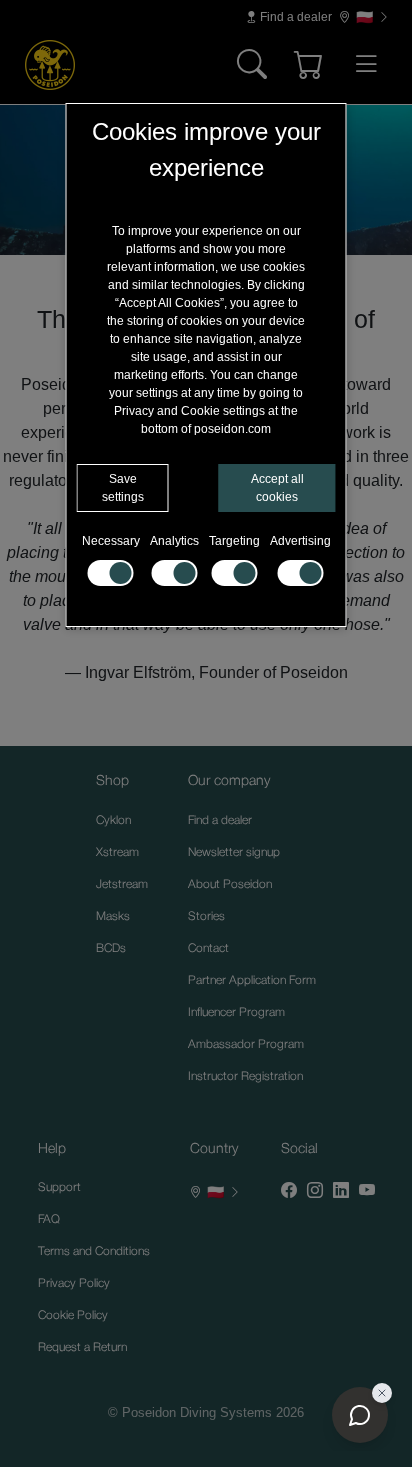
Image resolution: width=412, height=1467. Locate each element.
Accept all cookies (277, 488)
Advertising (300, 541)
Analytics (174, 541)
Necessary (111, 541)
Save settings (123, 488)
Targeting (234, 541)
